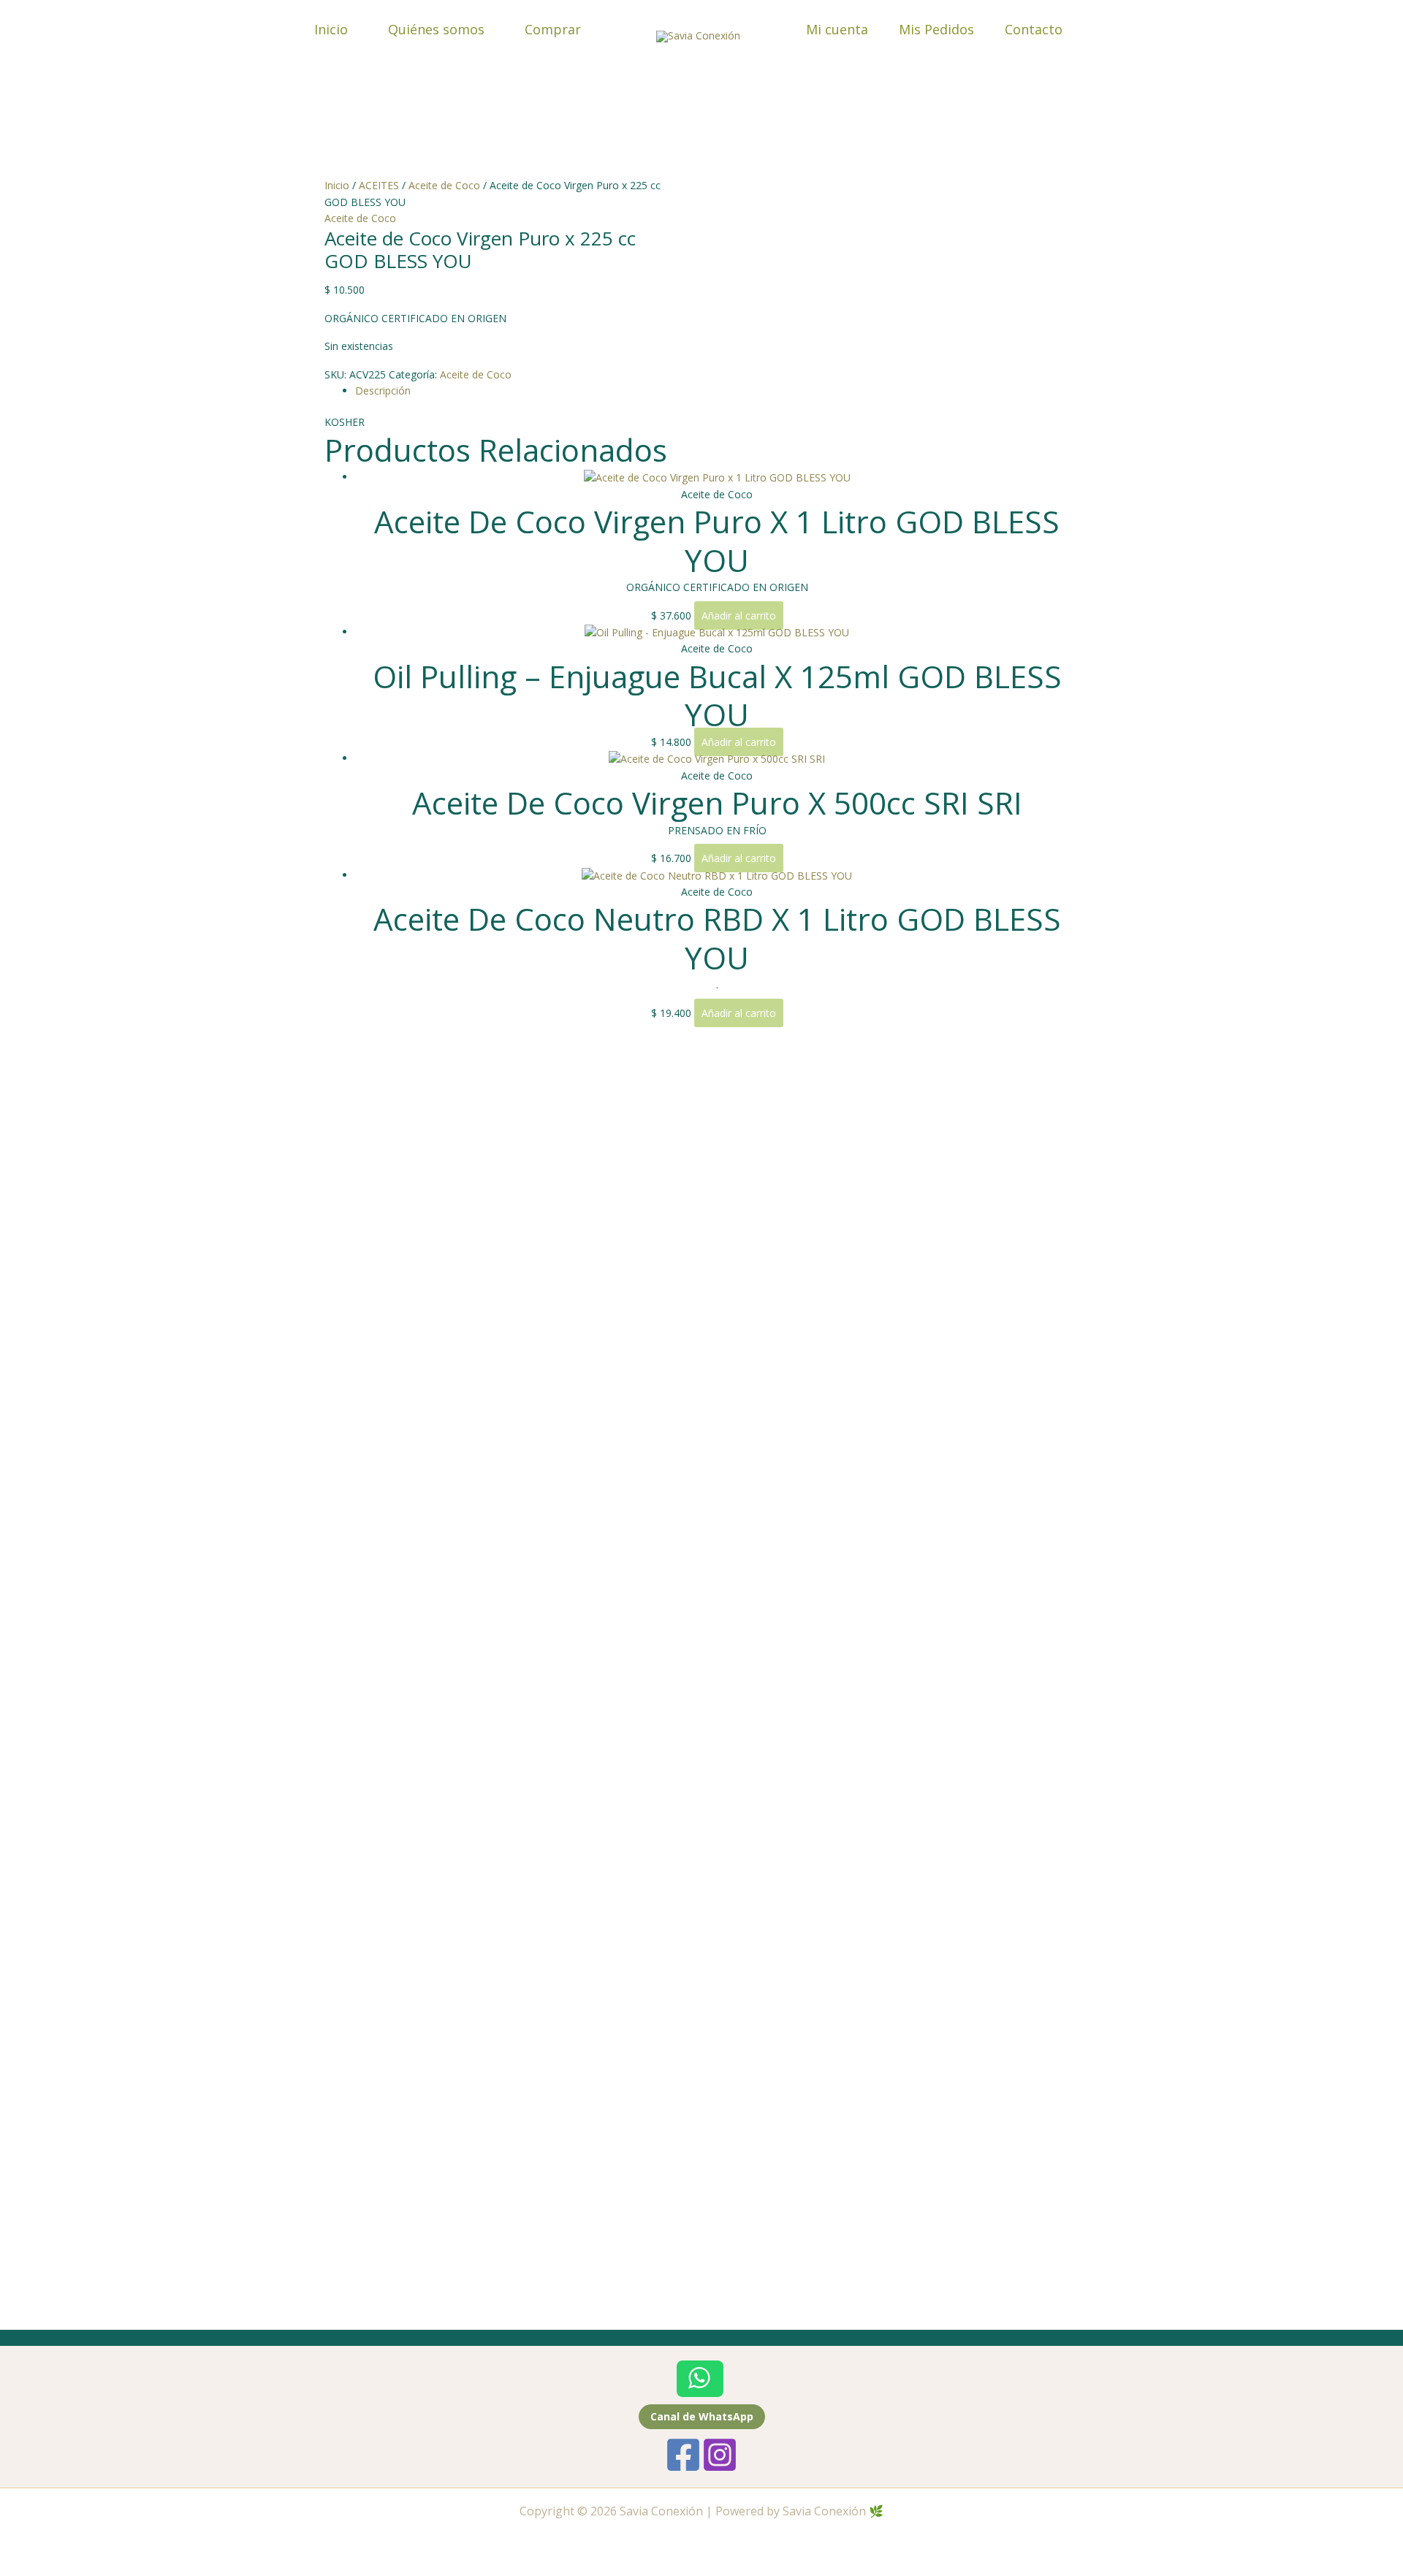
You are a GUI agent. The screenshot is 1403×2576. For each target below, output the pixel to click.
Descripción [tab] (383, 390)
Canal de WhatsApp (702, 2416)
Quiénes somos (436, 29)
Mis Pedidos (936, 29)
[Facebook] (683, 2455)
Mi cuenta (837, 29)
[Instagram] (720, 2455)
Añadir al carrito (739, 616)
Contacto (1034, 29)
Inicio (331, 29)
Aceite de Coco (444, 185)
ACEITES (379, 185)
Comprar (553, 29)
